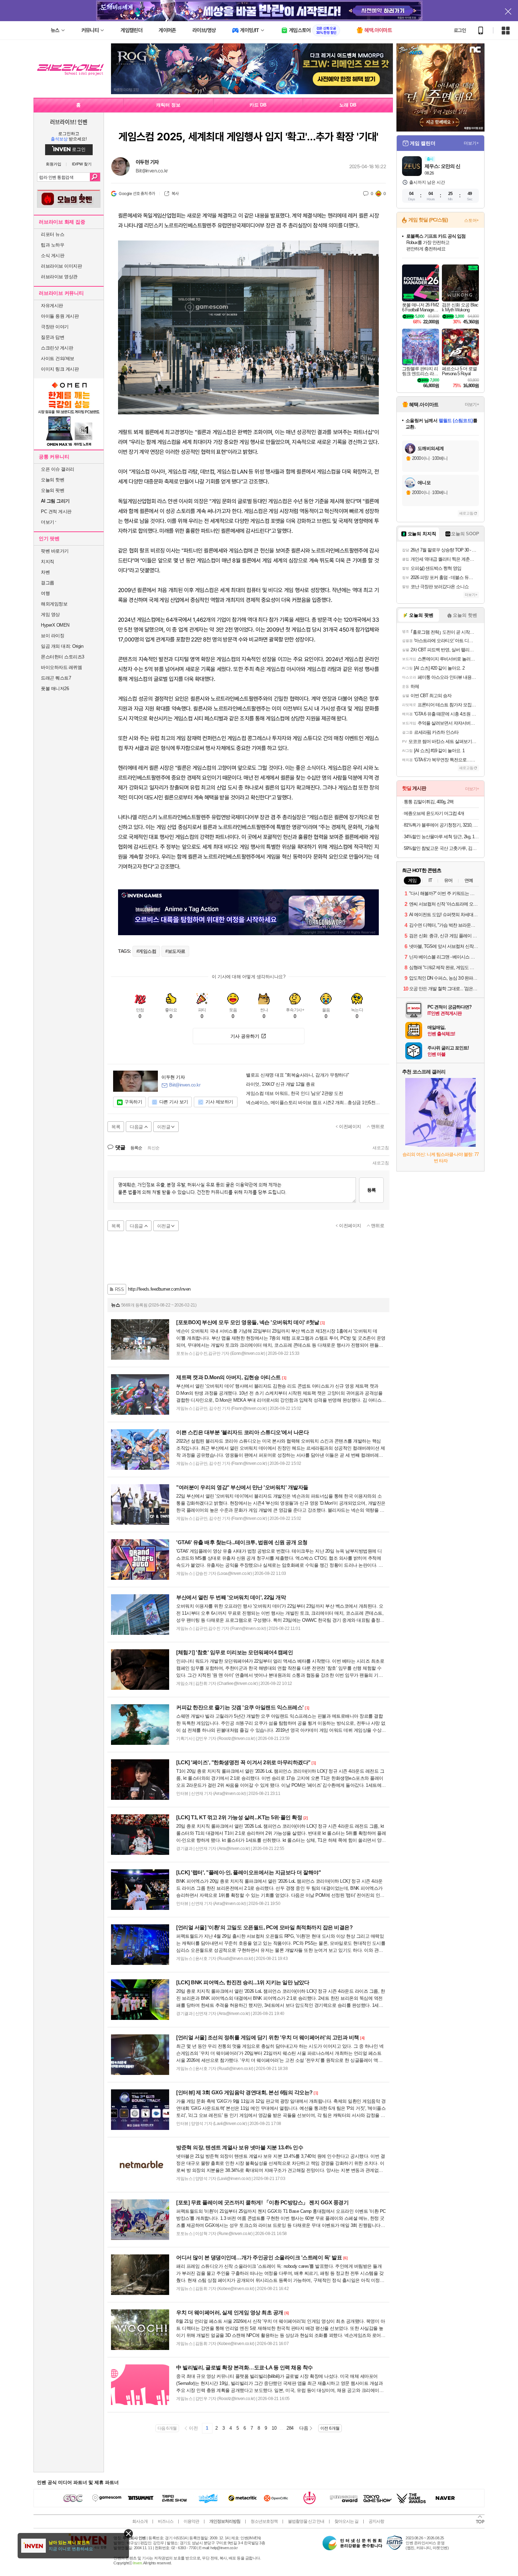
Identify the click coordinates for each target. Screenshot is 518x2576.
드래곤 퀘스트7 (56, 678)
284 (290, 2428)
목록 (116, 1127)
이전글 (164, 1127)
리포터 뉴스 (53, 234)
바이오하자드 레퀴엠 (61, 667)
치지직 (48, 562)
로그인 (460, 30)
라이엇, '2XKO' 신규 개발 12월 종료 (280, 1084)
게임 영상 (50, 614)
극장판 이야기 (55, 327)
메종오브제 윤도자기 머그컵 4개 (434, 813)
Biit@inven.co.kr (152, 171)
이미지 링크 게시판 (60, 369)
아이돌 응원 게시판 (60, 316)
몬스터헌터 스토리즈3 (63, 657)
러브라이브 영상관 (59, 277)
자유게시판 (52, 306)
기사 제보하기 (219, 1102)
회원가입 (54, 164)
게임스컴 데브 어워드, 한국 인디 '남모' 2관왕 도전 (294, 1094)
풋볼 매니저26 (55, 689)
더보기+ (471, 143)
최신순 (153, 1148)
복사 (175, 194)
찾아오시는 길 (346, 2521)
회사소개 (140, 2521)
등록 (371, 1190)
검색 (95, 177)
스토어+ (471, 220)
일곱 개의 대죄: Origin (62, 646)
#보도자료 (175, 951)
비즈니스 (166, 2521)
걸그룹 (48, 583)
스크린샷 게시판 (57, 348)
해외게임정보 (54, 604)
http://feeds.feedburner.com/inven (159, 1289)
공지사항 (376, 2521)
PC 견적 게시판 (56, 511)
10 (274, 2428)
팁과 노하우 (53, 245)
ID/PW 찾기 (82, 164)
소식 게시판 (53, 255)
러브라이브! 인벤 (69, 122)
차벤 (45, 572)
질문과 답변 (53, 337)
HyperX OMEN (55, 625)
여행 (45, 593)
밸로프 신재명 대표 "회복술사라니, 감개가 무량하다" (298, 1075)
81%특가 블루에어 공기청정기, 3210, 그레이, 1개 (441, 825)
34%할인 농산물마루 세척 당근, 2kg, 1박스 (441, 837)
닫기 (128, 2534)
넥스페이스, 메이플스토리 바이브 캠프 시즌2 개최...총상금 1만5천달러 (315, 1103)
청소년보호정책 (264, 2521)
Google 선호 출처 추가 (137, 194)
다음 (304, 2428)
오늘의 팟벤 (53, 490)
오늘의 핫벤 (53, 480)
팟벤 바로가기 (55, 551)
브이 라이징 (53, 636)
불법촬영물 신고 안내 (306, 2521)
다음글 (136, 1127)
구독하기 (133, 1102)
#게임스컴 (146, 951)
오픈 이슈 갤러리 (58, 469)
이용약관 (191, 2521)
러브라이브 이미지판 (61, 266)
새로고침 (381, 1148)
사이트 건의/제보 (58, 358)
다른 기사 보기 (174, 1102)
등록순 (136, 1148)
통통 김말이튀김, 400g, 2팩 (429, 802)
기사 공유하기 (245, 1036)
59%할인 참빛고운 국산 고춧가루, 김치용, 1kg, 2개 (441, 848)
